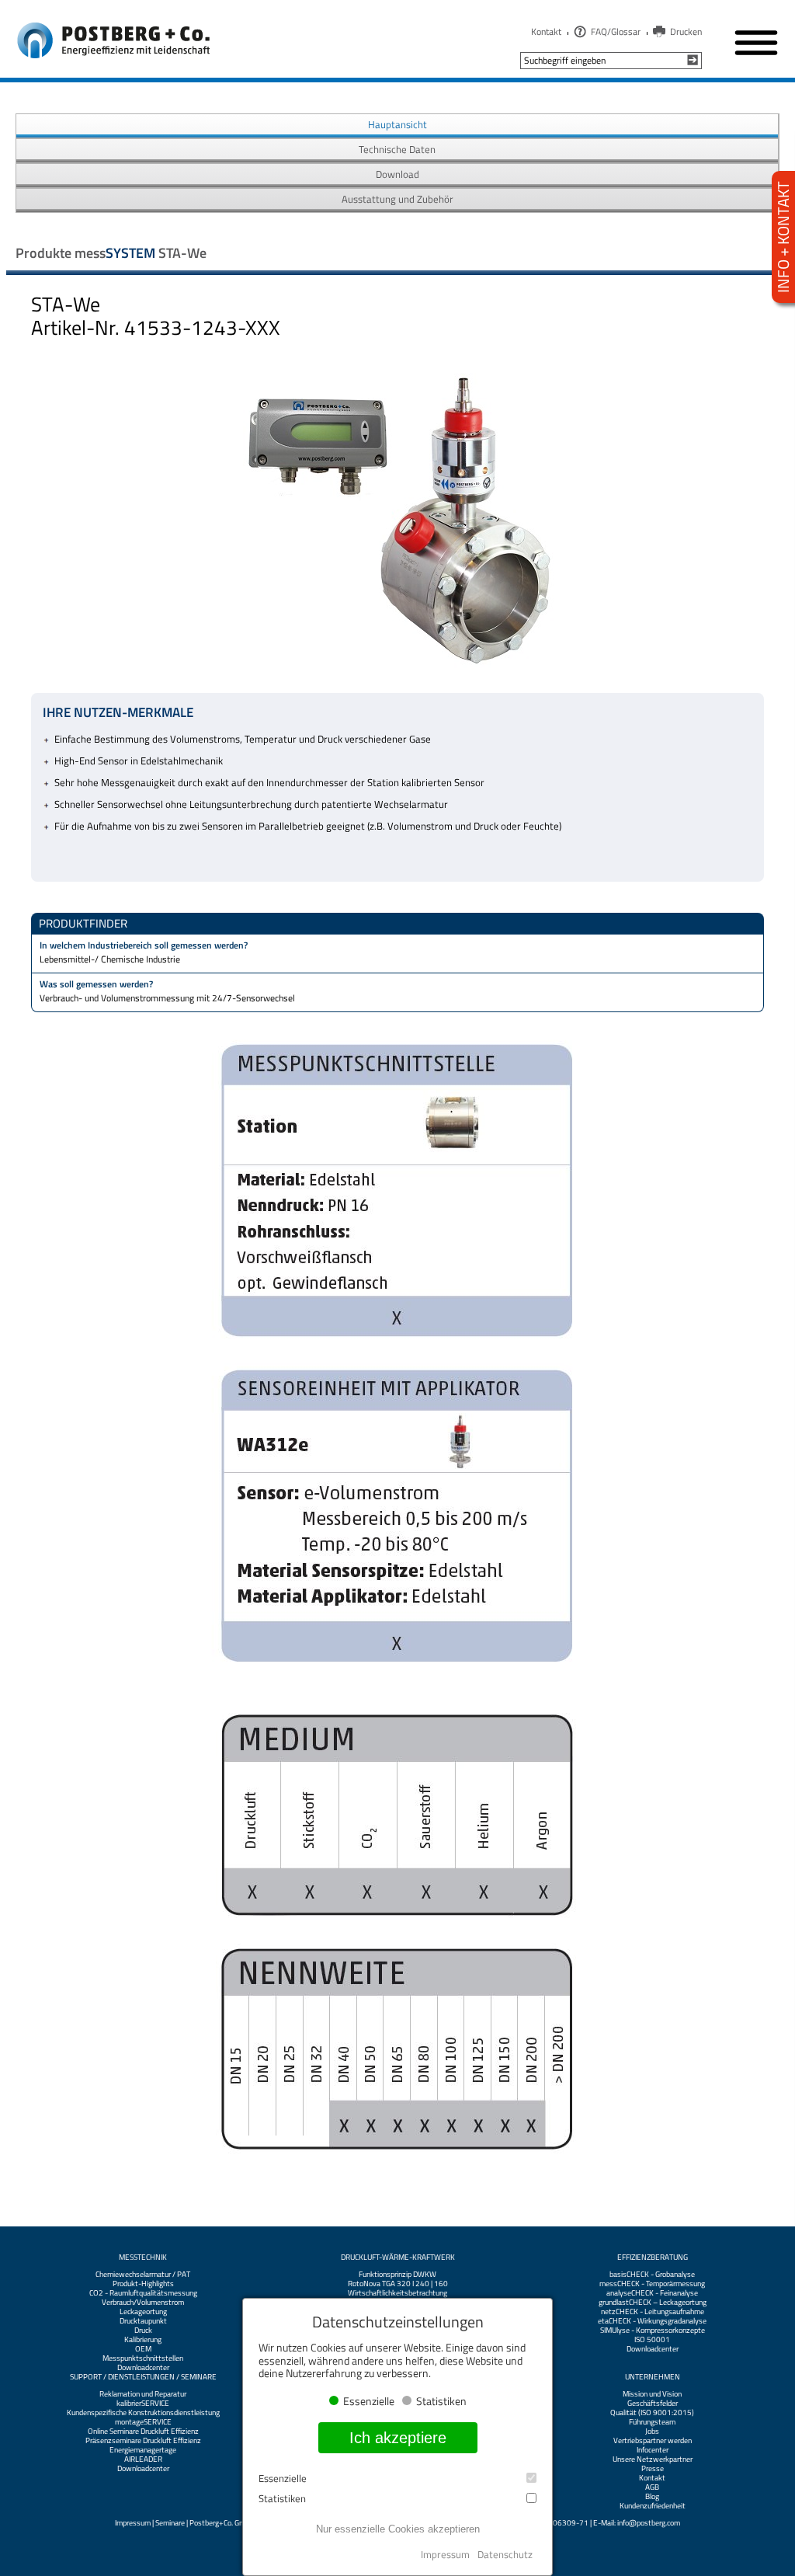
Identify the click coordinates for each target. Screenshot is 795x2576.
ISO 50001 (652, 2340)
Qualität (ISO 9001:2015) (652, 2413)
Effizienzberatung (653, 2257)
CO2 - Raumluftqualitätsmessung (143, 2293)
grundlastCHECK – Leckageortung (653, 2303)
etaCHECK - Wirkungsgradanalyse (652, 2321)
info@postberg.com (649, 2523)
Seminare (170, 2523)
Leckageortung (143, 2312)
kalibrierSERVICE (143, 2404)
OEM (143, 2349)
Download (397, 174)
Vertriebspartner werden (653, 2441)
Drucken (686, 31)
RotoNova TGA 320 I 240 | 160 (398, 2284)
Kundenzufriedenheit (653, 2506)
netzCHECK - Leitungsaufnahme (653, 2312)
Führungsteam (652, 2422)
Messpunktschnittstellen (143, 2358)
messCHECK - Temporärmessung (652, 2284)
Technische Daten (397, 149)
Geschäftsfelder (653, 2404)
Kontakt (546, 31)
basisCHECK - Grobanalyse (652, 2275)
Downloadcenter (143, 2368)
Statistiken (282, 2499)
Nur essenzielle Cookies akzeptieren (398, 2529)
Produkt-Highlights (143, 2284)
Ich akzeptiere (398, 2438)
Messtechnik (143, 2257)
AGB (652, 2487)
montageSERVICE (143, 2422)
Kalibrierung (143, 2340)
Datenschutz (505, 2554)
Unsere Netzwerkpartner (653, 2459)
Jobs (652, 2432)
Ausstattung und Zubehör (397, 199)
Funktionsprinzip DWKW (397, 2275)
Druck (143, 2331)
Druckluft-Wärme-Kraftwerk (398, 2257)
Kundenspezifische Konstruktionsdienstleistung (143, 2413)
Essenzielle (283, 2479)
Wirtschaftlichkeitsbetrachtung (397, 2293)
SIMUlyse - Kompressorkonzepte (653, 2331)
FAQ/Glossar (616, 31)
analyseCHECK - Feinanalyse (652, 2293)
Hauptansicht (397, 124)
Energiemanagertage (143, 2450)
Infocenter (653, 2450)
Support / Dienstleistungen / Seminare (143, 2377)
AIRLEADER (143, 2459)
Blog (652, 2497)
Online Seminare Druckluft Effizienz (143, 2432)
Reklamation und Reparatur (143, 2394)
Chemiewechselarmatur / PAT (143, 2275)
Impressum (133, 2523)
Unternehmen (653, 2377)
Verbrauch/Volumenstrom (143, 2303)
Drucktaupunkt (143, 2321)
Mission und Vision (652, 2394)
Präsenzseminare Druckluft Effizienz (143, 2441)
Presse (653, 2469)
